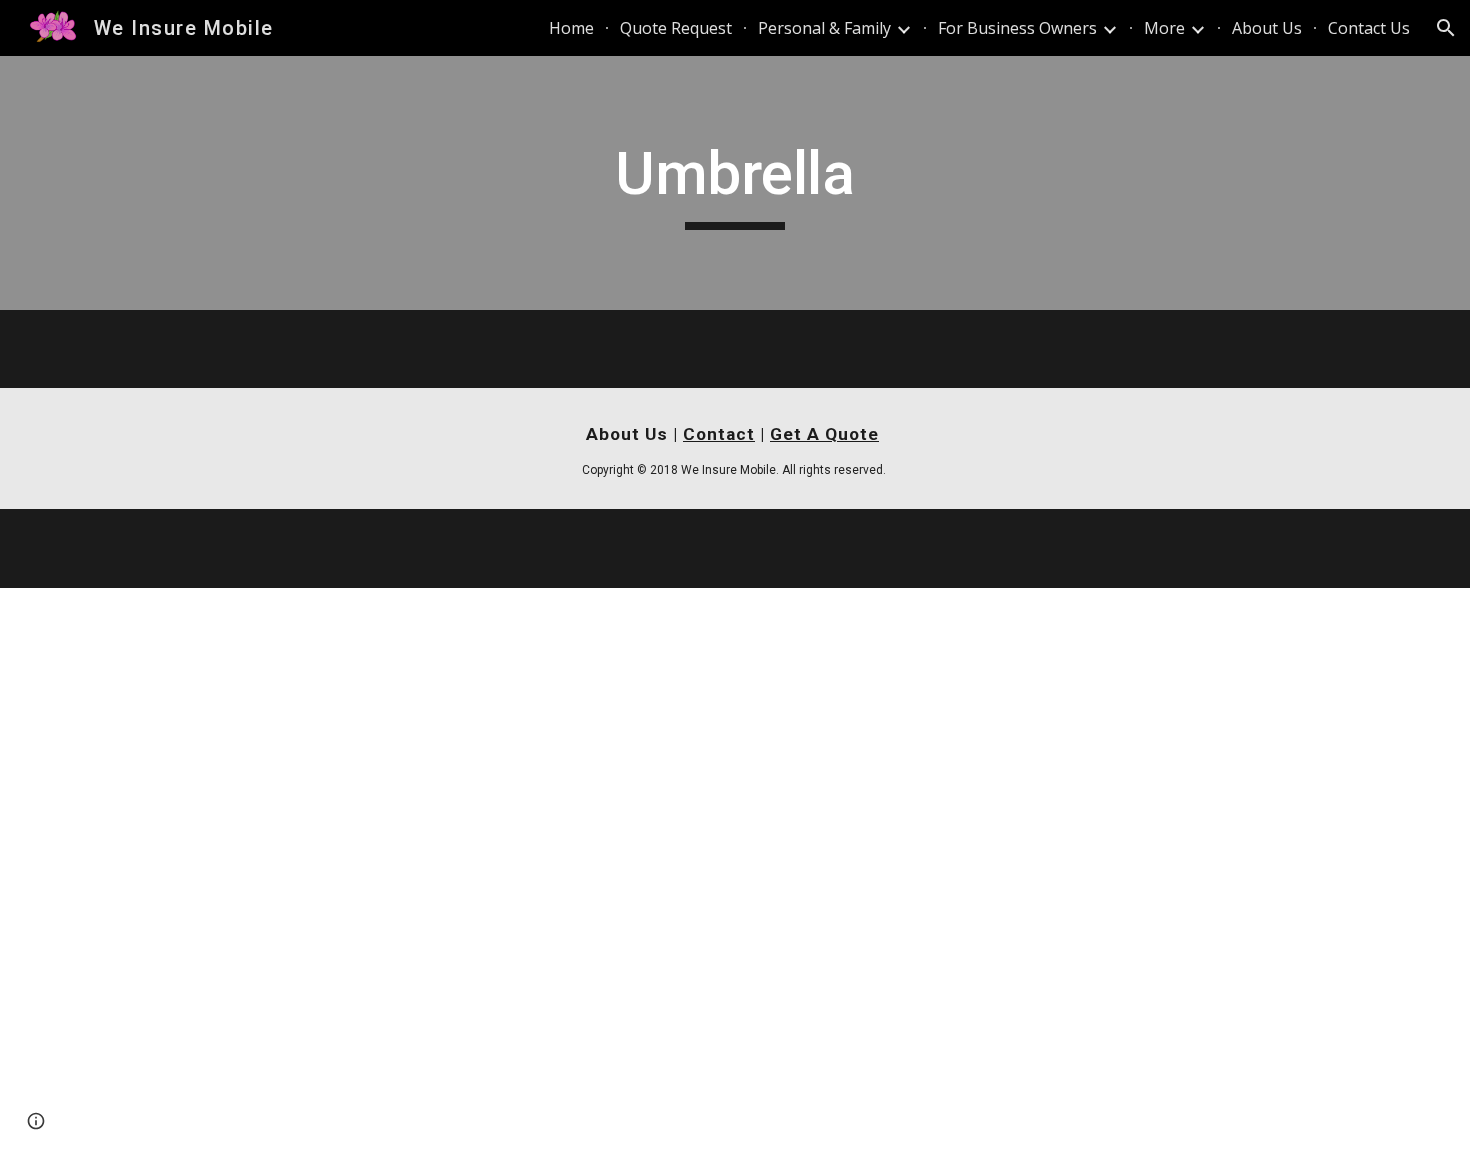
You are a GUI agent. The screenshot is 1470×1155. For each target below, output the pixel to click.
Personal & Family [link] (824, 28)
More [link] (1164, 28)
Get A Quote (824, 434)
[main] (735, 183)
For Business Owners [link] (1017, 28)
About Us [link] (1267, 28)
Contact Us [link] (1369, 28)
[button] (1446, 28)
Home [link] (571, 28)
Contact (719, 434)
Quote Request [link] (676, 28)
